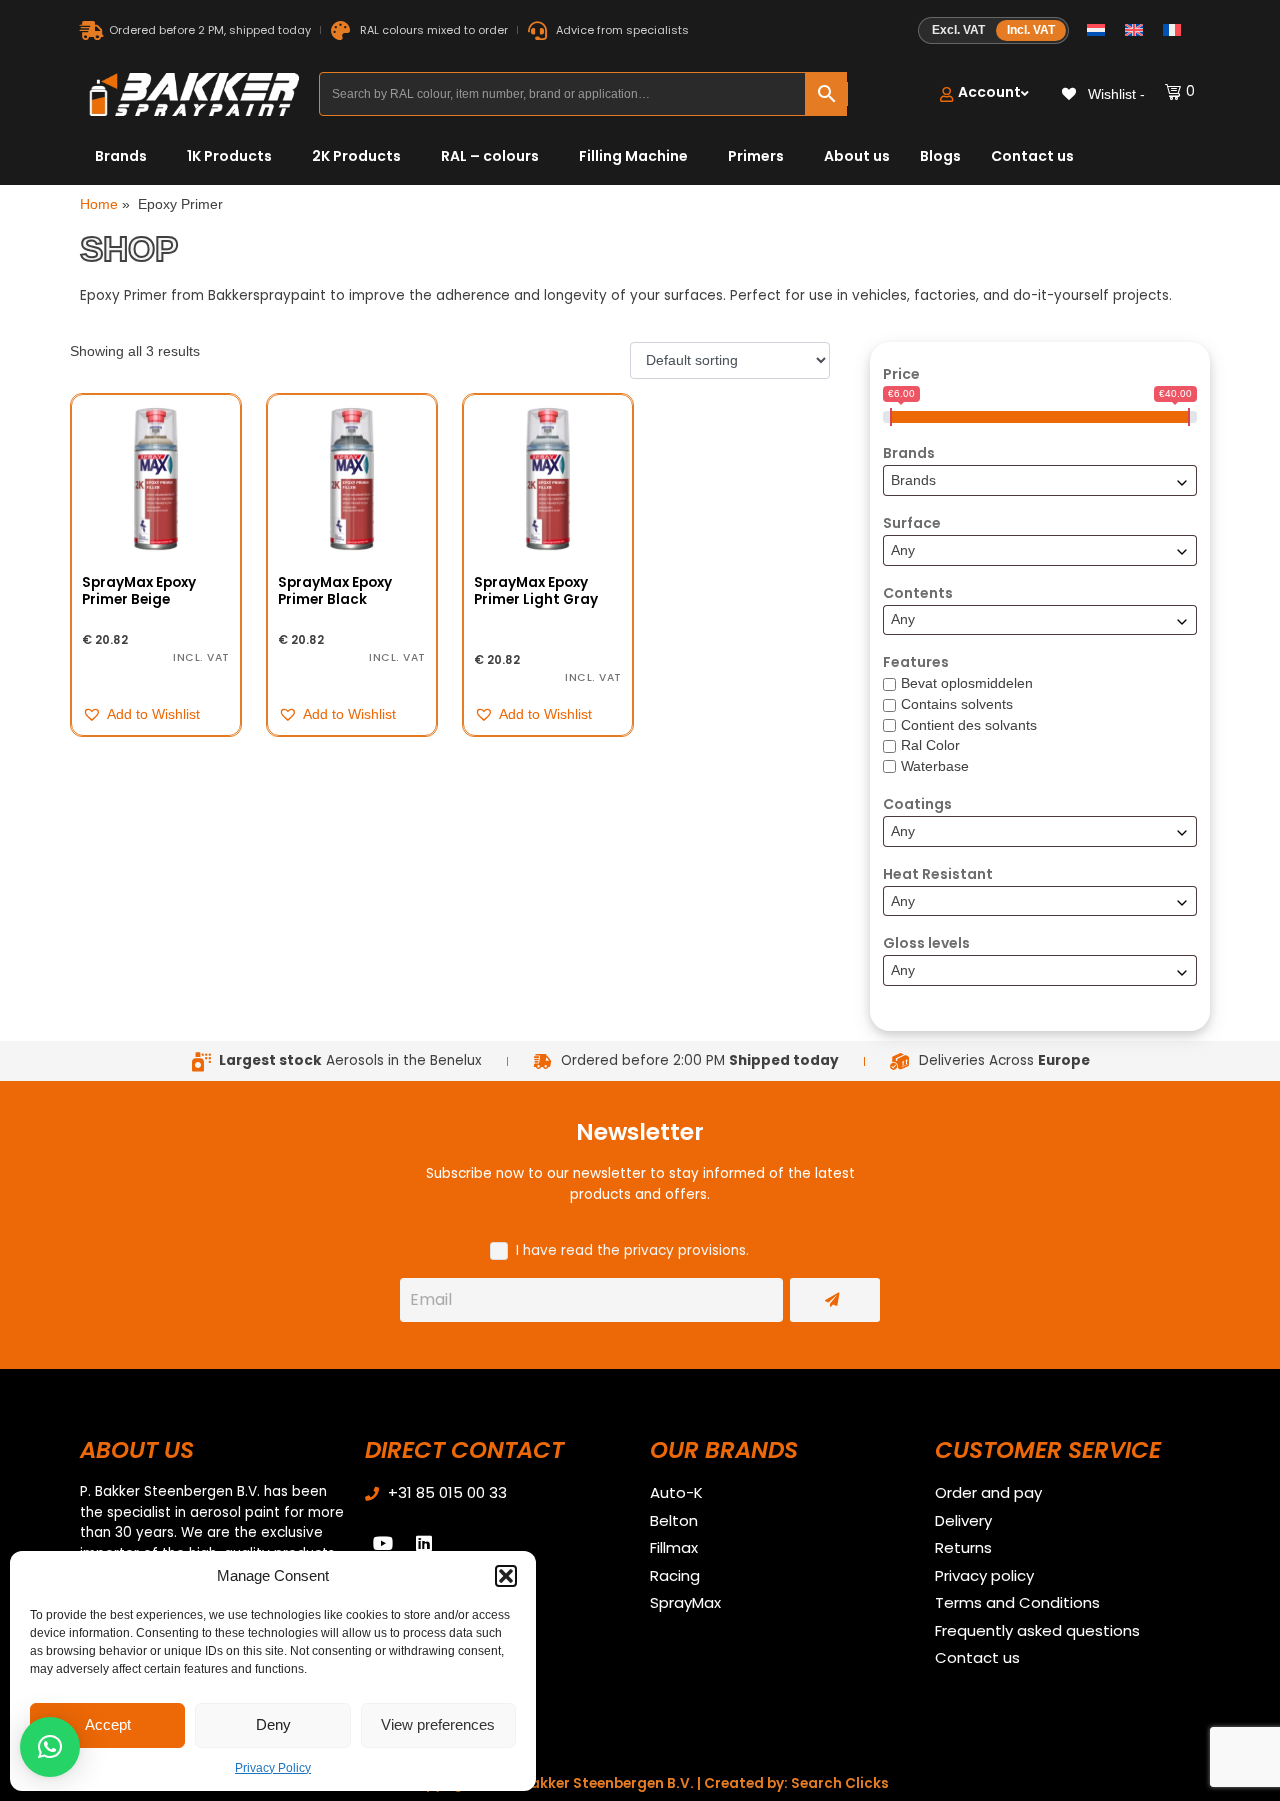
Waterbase (935, 766)
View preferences (438, 1724)
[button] (506, 1576)
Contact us (1032, 156)
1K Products (229, 156)
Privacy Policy (273, 1768)
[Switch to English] (1134, 30)
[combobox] (1040, 480)
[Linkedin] (424, 1543)
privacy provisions (685, 1250)
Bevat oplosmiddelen (967, 683)
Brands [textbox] (913, 480)
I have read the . (632, 1250)
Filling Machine (633, 156)
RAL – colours (490, 156)
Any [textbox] (903, 550)
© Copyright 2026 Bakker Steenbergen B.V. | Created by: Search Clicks (640, 1783)
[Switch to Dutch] (1096, 30)
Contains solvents (957, 704)
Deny (273, 1724)
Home (99, 204)
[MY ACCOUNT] (984, 94)
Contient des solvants (969, 725)
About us (857, 156)
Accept (108, 1724)
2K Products (356, 156)
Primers (756, 156)
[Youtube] (383, 1543)
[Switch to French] (1172, 30)
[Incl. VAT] (993, 31)
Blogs (940, 156)
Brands (121, 156)
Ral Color (930, 745)
